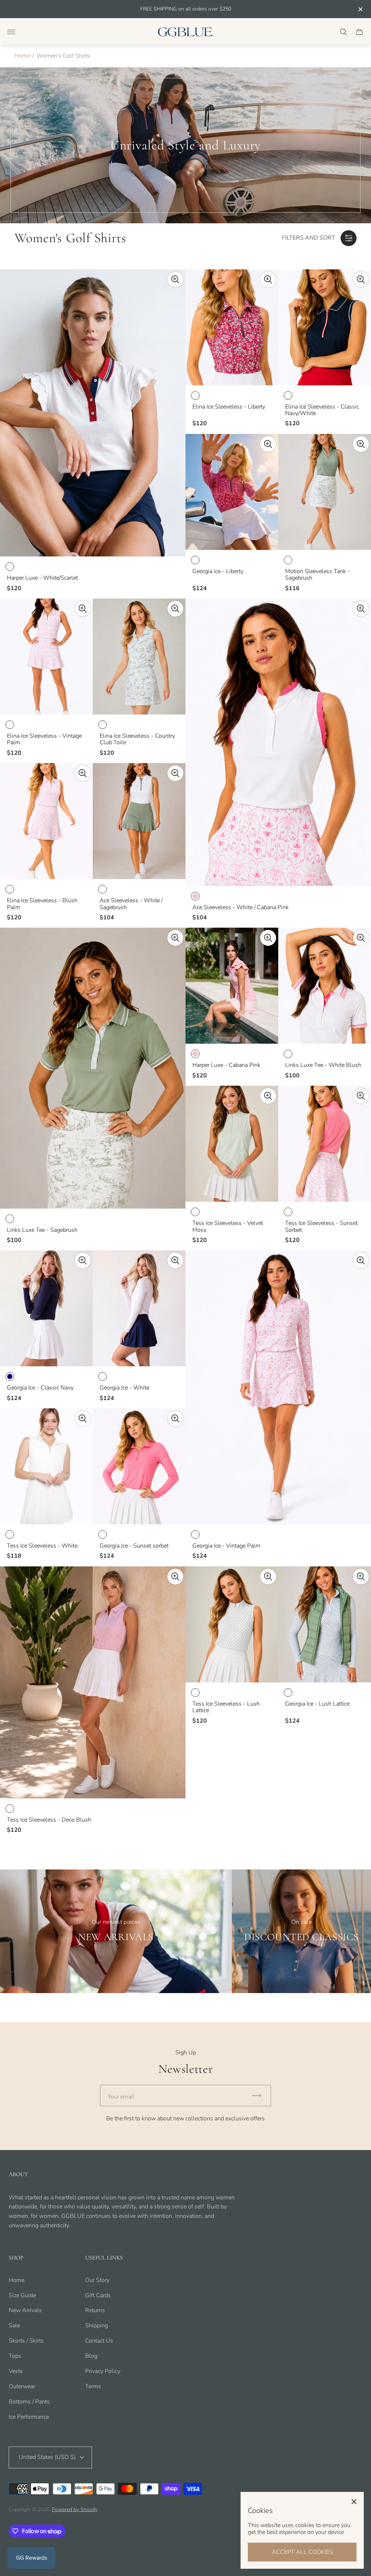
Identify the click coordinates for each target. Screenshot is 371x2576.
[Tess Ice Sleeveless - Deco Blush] (93, 1682)
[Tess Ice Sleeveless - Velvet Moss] (232, 1144)
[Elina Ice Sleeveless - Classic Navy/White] (325, 327)
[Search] (343, 32)
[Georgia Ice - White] (139, 1308)
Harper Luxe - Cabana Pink (226, 1065)
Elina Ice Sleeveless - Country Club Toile (137, 739)
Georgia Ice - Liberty (218, 571)
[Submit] (260, 2095)
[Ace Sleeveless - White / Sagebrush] (139, 821)
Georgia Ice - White (124, 1388)
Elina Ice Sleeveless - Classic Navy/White (322, 410)
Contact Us (99, 2341)
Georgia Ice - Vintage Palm (226, 1546)
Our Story (97, 2280)
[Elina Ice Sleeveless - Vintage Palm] (46, 657)
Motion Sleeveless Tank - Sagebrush (318, 575)
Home (22, 56)
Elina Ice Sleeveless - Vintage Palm (44, 739)
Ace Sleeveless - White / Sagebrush (131, 904)
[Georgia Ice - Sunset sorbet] (139, 1466)
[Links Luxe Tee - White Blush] (325, 986)
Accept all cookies (302, 2552)
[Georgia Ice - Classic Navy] (46, 1308)
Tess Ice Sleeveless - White (42, 1546)
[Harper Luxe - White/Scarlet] (93, 413)
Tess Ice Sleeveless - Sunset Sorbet (321, 1227)
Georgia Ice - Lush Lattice (317, 1704)
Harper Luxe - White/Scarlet (42, 578)
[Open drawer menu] (11, 32)
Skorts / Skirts (26, 2341)
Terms (93, 2386)
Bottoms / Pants (29, 2402)
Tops (15, 2356)
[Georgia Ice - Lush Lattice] (325, 1624)
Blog (91, 2356)
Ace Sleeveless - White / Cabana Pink (241, 907)
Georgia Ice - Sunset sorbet (134, 1546)
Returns (95, 2310)
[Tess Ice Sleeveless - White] (46, 1466)
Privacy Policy (103, 2371)
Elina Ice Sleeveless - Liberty (229, 407)
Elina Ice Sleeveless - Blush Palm (42, 904)
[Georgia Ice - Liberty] (232, 492)
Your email (121, 2097)
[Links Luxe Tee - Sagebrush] (93, 1068)
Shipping (97, 2326)
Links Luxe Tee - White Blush (323, 1065)
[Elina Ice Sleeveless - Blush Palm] (46, 821)
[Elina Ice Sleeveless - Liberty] (232, 327)
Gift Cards (98, 2295)
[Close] (354, 2502)
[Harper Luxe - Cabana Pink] (232, 986)
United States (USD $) (47, 2457)
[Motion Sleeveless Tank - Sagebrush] (325, 492)
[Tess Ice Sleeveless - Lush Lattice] (232, 1624)
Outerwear (22, 2386)
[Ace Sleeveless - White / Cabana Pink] (278, 742)
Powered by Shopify (75, 2509)
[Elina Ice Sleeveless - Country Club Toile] (139, 657)
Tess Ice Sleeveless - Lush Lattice (226, 1707)
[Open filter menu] (349, 238)
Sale (14, 2326)
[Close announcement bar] (360, 9)
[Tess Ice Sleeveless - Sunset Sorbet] (325, 1144)
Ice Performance (29, 2417)
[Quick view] (175, 279)
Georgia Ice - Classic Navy (40, 1388)
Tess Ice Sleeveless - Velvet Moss (228, 1227)
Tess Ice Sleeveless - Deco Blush (49, 1820)
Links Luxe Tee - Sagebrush (42, 1230)
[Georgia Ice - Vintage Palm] (278, 1387)
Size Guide (22, 2295)
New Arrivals (25, 2310)
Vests (16, 2371)
